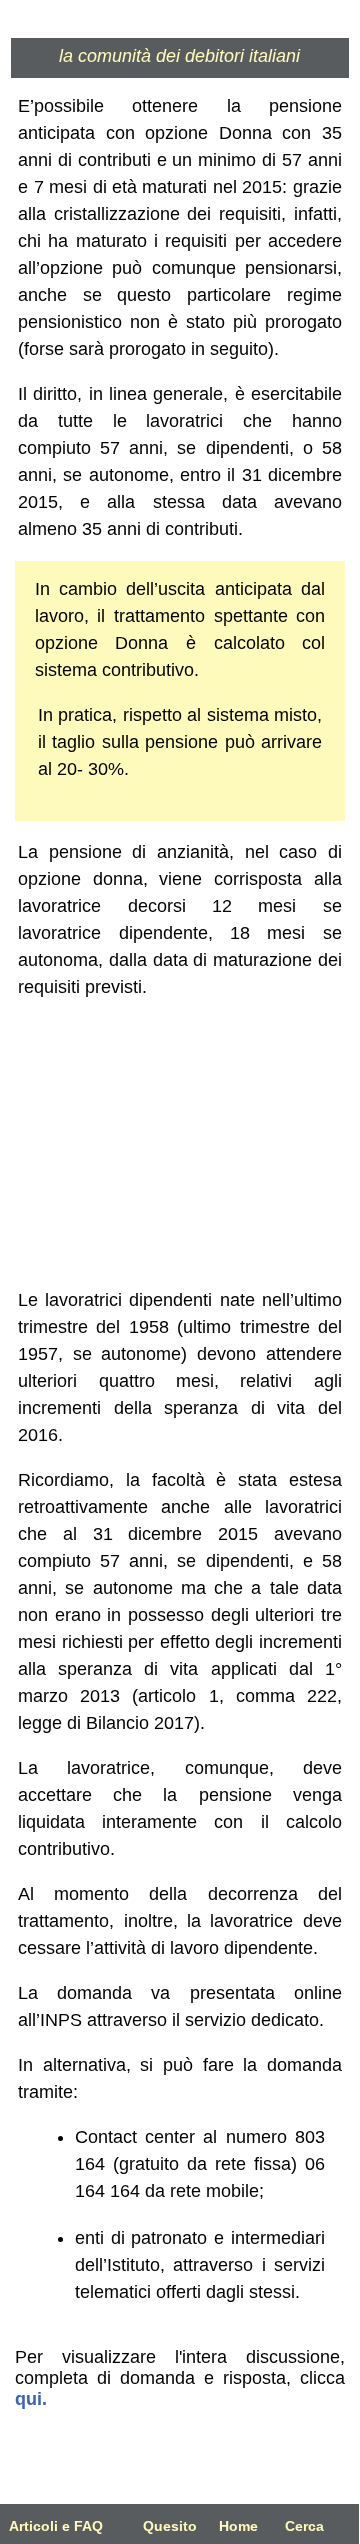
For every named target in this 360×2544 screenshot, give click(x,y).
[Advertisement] (180, 1144)
